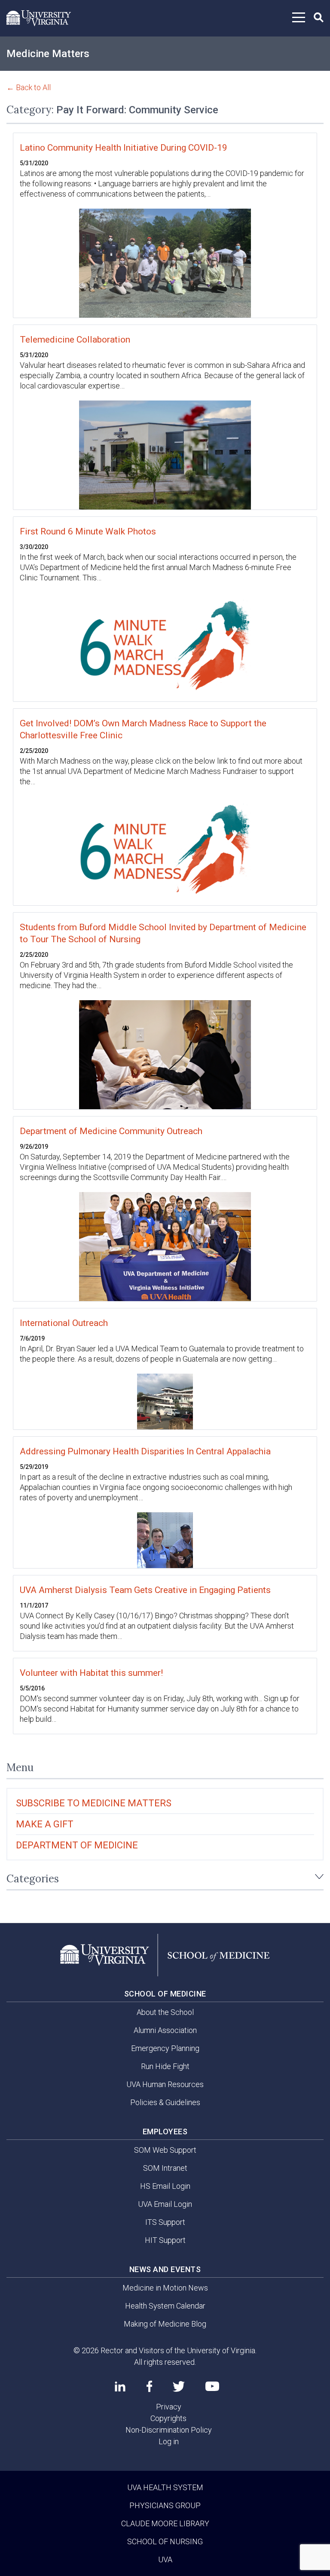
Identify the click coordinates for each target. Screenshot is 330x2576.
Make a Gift (45, 1824)
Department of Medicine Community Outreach (111, 1131)
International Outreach (64, 1323)
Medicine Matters (48, 54)
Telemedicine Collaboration (75, 340)
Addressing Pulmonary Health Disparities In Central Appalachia (145, 1451)
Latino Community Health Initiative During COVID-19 (124, 148)
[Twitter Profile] (179, 2386)
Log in (169, 2441)
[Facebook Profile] (149, 2386)
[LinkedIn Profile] (120, 2386)
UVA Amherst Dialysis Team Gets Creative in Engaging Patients (145, 1590)
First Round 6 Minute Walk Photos (88, 531)
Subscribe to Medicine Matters (94, 1803)
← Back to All (29, 87)
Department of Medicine (77, 1845)
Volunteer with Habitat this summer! (91, 1673)
